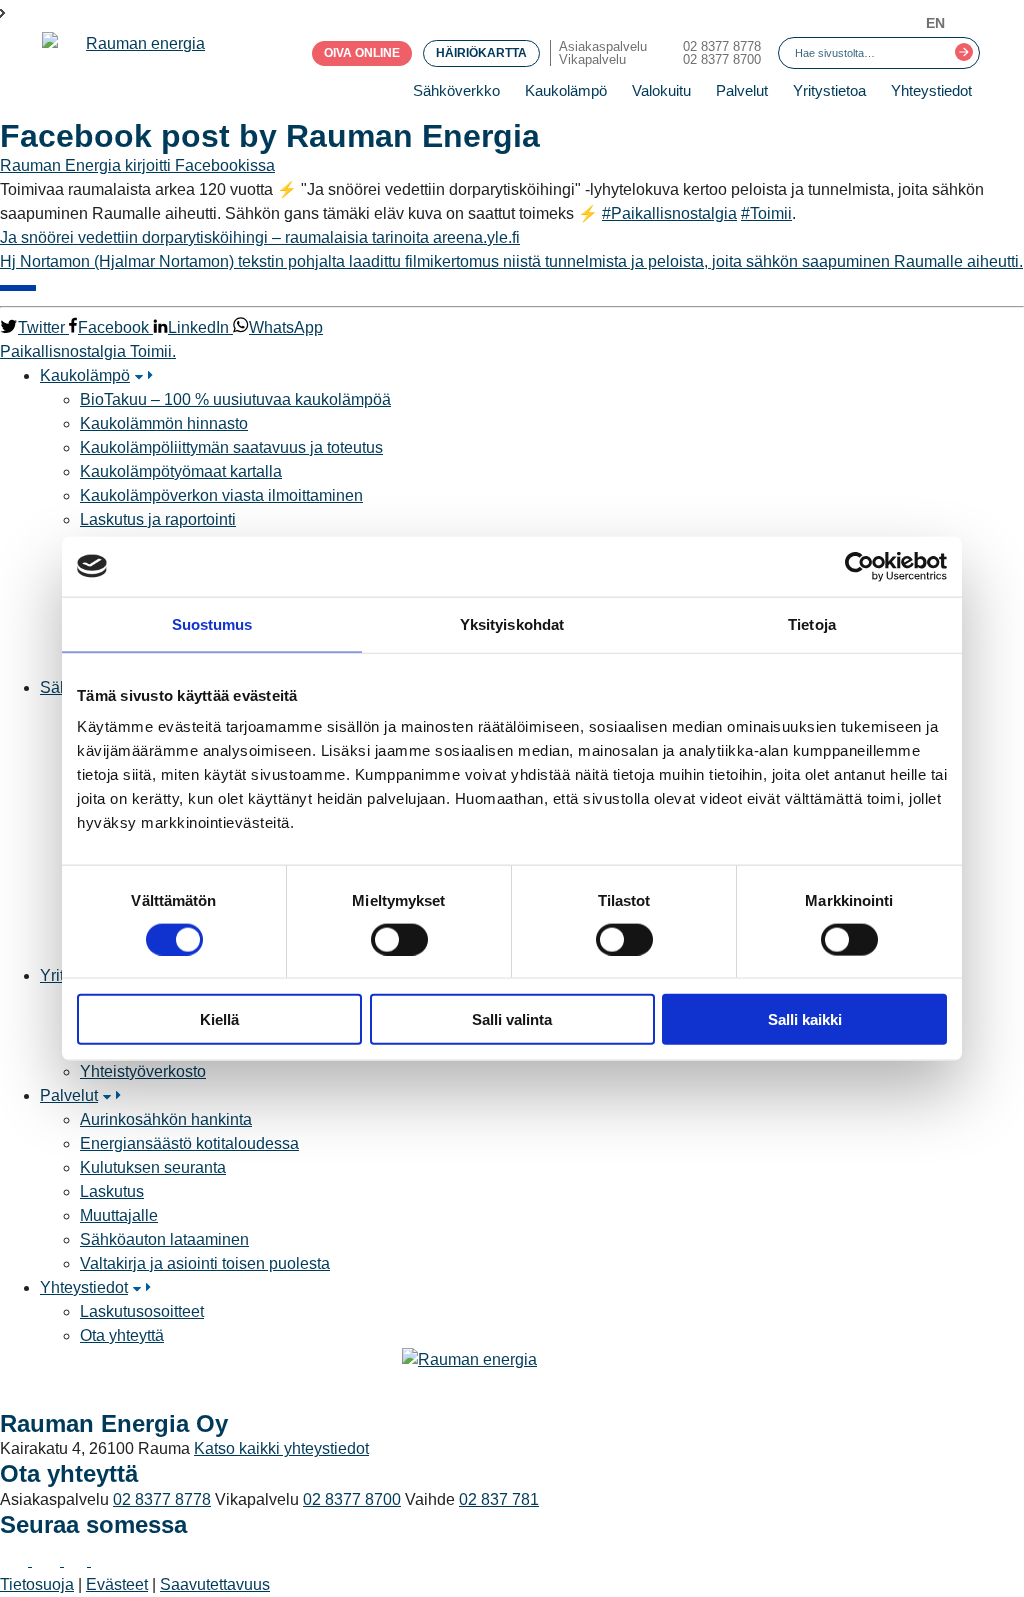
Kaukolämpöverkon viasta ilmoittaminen (221, 495)
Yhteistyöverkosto (143, 1071)
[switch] (399, 939)
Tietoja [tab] (812, 623)
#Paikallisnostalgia (669, 213)
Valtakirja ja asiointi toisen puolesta (205, 1263)
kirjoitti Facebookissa (200, 165)
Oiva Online (362, 53)
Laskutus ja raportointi (158, 519)
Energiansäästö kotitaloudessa (189, 1143)
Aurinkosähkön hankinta (166, 1119)
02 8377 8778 (722, 46)
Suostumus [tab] (212, 623)
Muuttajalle (119, 1215)
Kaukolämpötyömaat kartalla (181, 471)
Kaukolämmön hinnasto (164, 423)
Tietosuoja (37, 1584)
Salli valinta (512, 1019)
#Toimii (766, 213)
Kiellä (219, 1019)
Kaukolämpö (566, 90)
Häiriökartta (481, 53)
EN (935, 23)
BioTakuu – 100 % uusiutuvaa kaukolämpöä (235, 399)
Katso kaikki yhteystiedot (281, 1448)
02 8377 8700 (722, 59)
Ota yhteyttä (122, 1335)
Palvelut (742, 90)
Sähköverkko (456, 90)
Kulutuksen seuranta (153, 1167)
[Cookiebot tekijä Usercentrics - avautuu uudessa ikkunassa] (859, 566)
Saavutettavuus (215, 1584)
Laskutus (112, 1191)
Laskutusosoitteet (142, 1311)
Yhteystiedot (931, 90)
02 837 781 (499, 1499)
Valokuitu (661, 90)
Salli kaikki (805, 1019)
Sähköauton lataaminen (164, 1239)
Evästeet (117, 1584)
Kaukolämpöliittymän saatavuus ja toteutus (231, 447)
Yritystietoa (829, 90)
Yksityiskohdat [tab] (512, 623)
